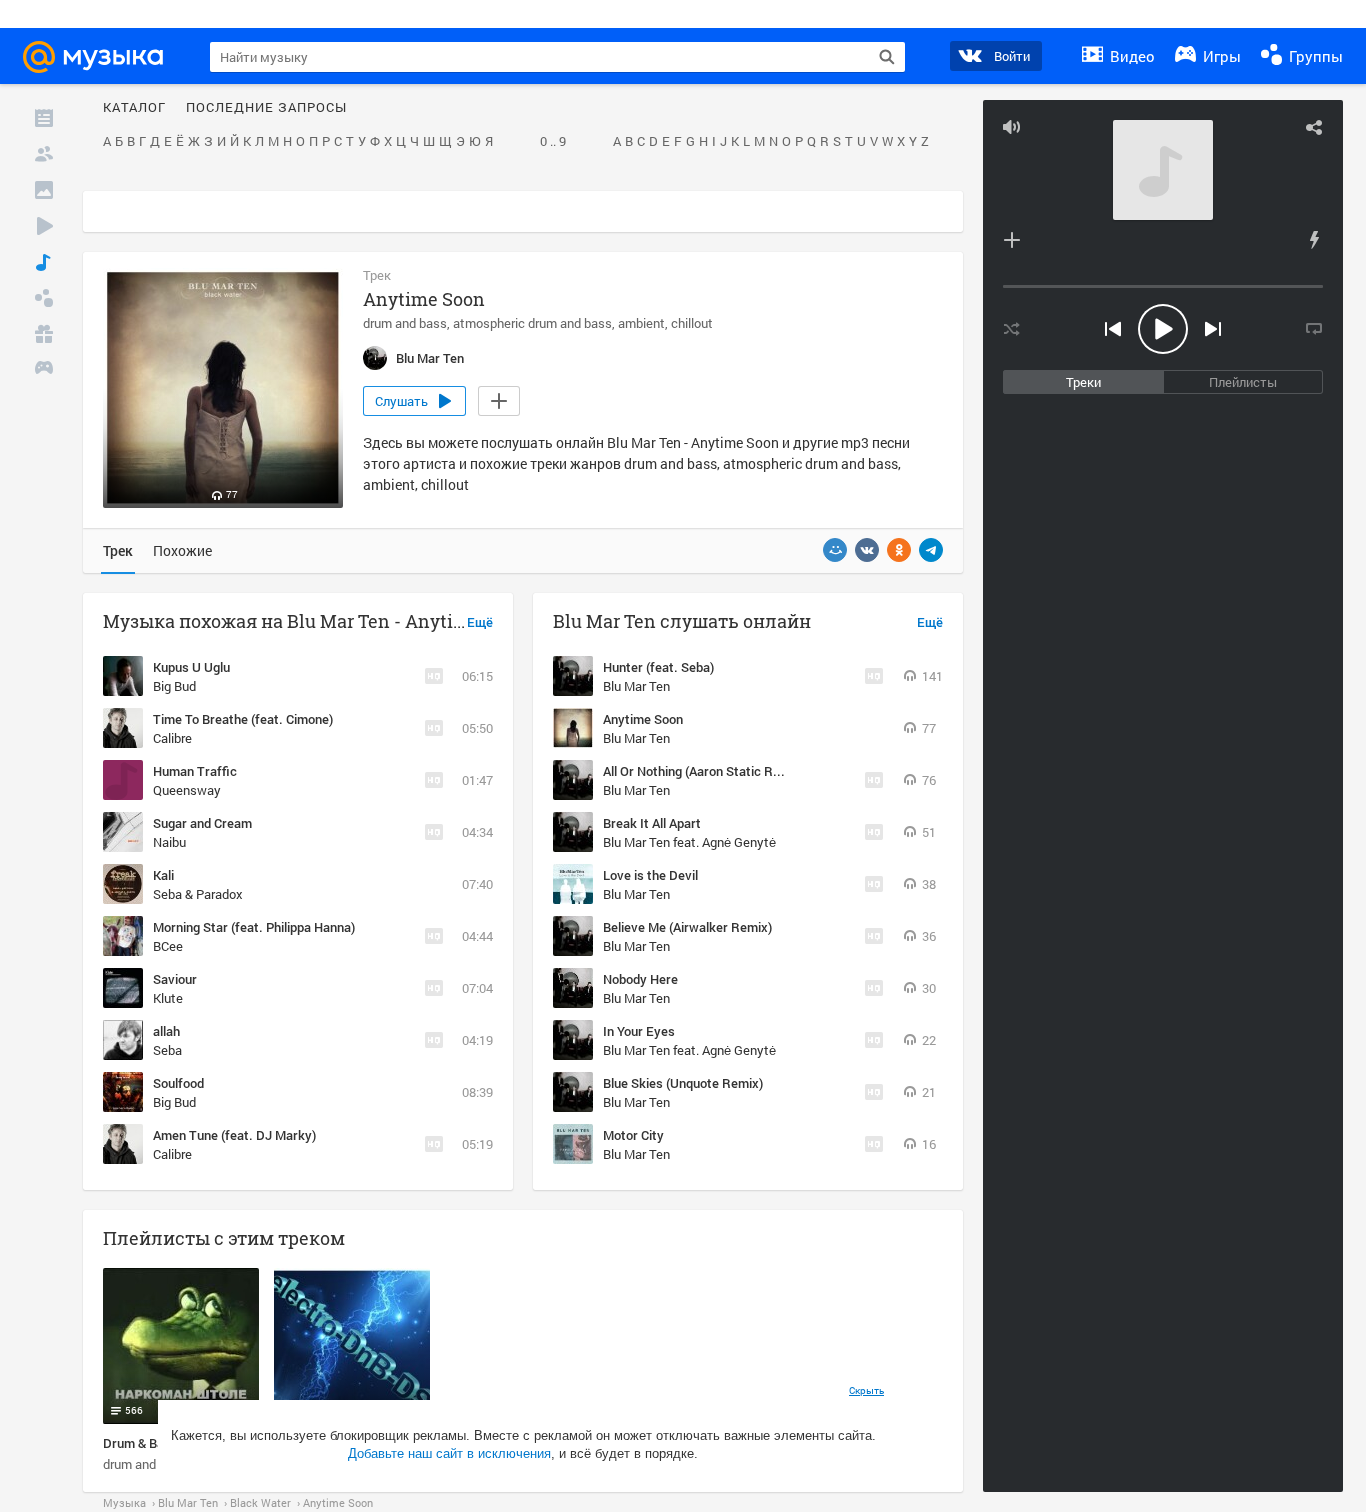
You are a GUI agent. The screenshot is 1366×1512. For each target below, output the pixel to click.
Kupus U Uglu (191, 667)
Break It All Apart (652, 823)
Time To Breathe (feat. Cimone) (243, 719)
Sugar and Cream (202, 823)
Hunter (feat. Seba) (658, 667)
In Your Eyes (639, 1031)
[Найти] (887, 57)
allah (166, 1031)
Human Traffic (195, 771)
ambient (641, 323)
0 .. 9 (553, 142)
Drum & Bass (140, 1443)
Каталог (134, 108)
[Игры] (44, 370)
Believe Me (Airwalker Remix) (687, 927)
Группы (1314, 56)
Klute (168, 998)
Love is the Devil (650, 875)
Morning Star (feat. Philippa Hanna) (254, 927)
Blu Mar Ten (636, 686)
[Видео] (44, 226)
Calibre (172, 738)
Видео (1130, 56)
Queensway (187, 790)
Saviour (175, 979)
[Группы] (44, 298)
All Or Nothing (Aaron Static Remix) (704, 771)
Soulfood (178, 1083)
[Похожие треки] (1314, 240)
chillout (692, 323)
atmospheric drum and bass (532, 323)
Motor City (633, 1135)
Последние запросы (266, 108)
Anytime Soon (643, 719)
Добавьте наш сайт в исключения (449, 1453)
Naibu (169, 842)
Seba (167, 1050)
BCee (168, 946)
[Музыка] (44, 262)
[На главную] (102, 57)
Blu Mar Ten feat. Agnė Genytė (689, 842)
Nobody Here (640, 979)
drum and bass (405, 323)
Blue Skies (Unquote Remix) (683, 1083)
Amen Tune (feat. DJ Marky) (234, 1135)
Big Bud (174, 686)
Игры (1220, 56)
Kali (163, 875)
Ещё (480, 623)
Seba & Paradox (198, 894)
